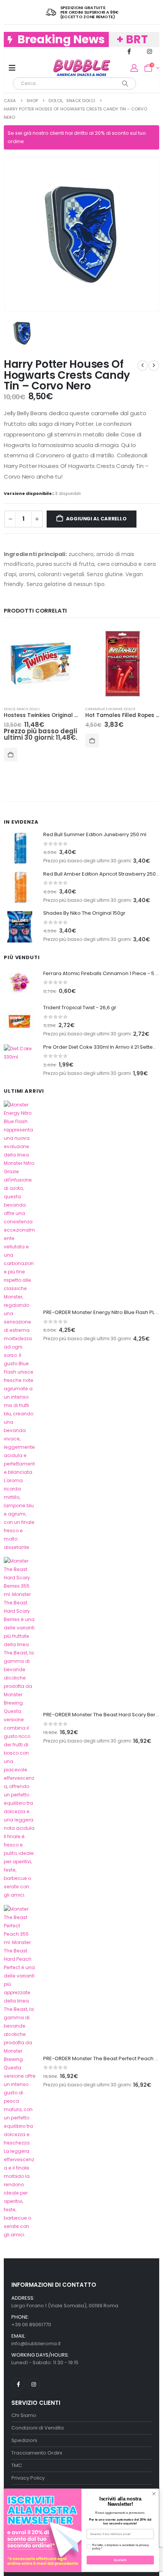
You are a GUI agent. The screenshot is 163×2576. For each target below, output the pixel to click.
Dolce (9, 709)
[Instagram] (150, 51)
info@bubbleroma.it (36, 2344)
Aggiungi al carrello (96, 519)
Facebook (18, 2384)
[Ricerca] (125, 84)
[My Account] (134, 68)
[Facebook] (129, 51)
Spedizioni (24, 2440)
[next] (154, 366)
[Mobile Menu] (12, 68)
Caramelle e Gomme (104, 709)
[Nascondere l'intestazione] (82, 68)
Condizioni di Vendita (38, 2428)
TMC (17, 2465)
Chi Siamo (24, 2415)
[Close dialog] (154, 2494)
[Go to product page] (41, 664)
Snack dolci (28, 709)
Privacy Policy (28, 2478)
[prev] (143, 366)
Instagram (34, 2384)
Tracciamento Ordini (37, 2453)
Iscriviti (120, 2560)
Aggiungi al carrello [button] (11, 755)
